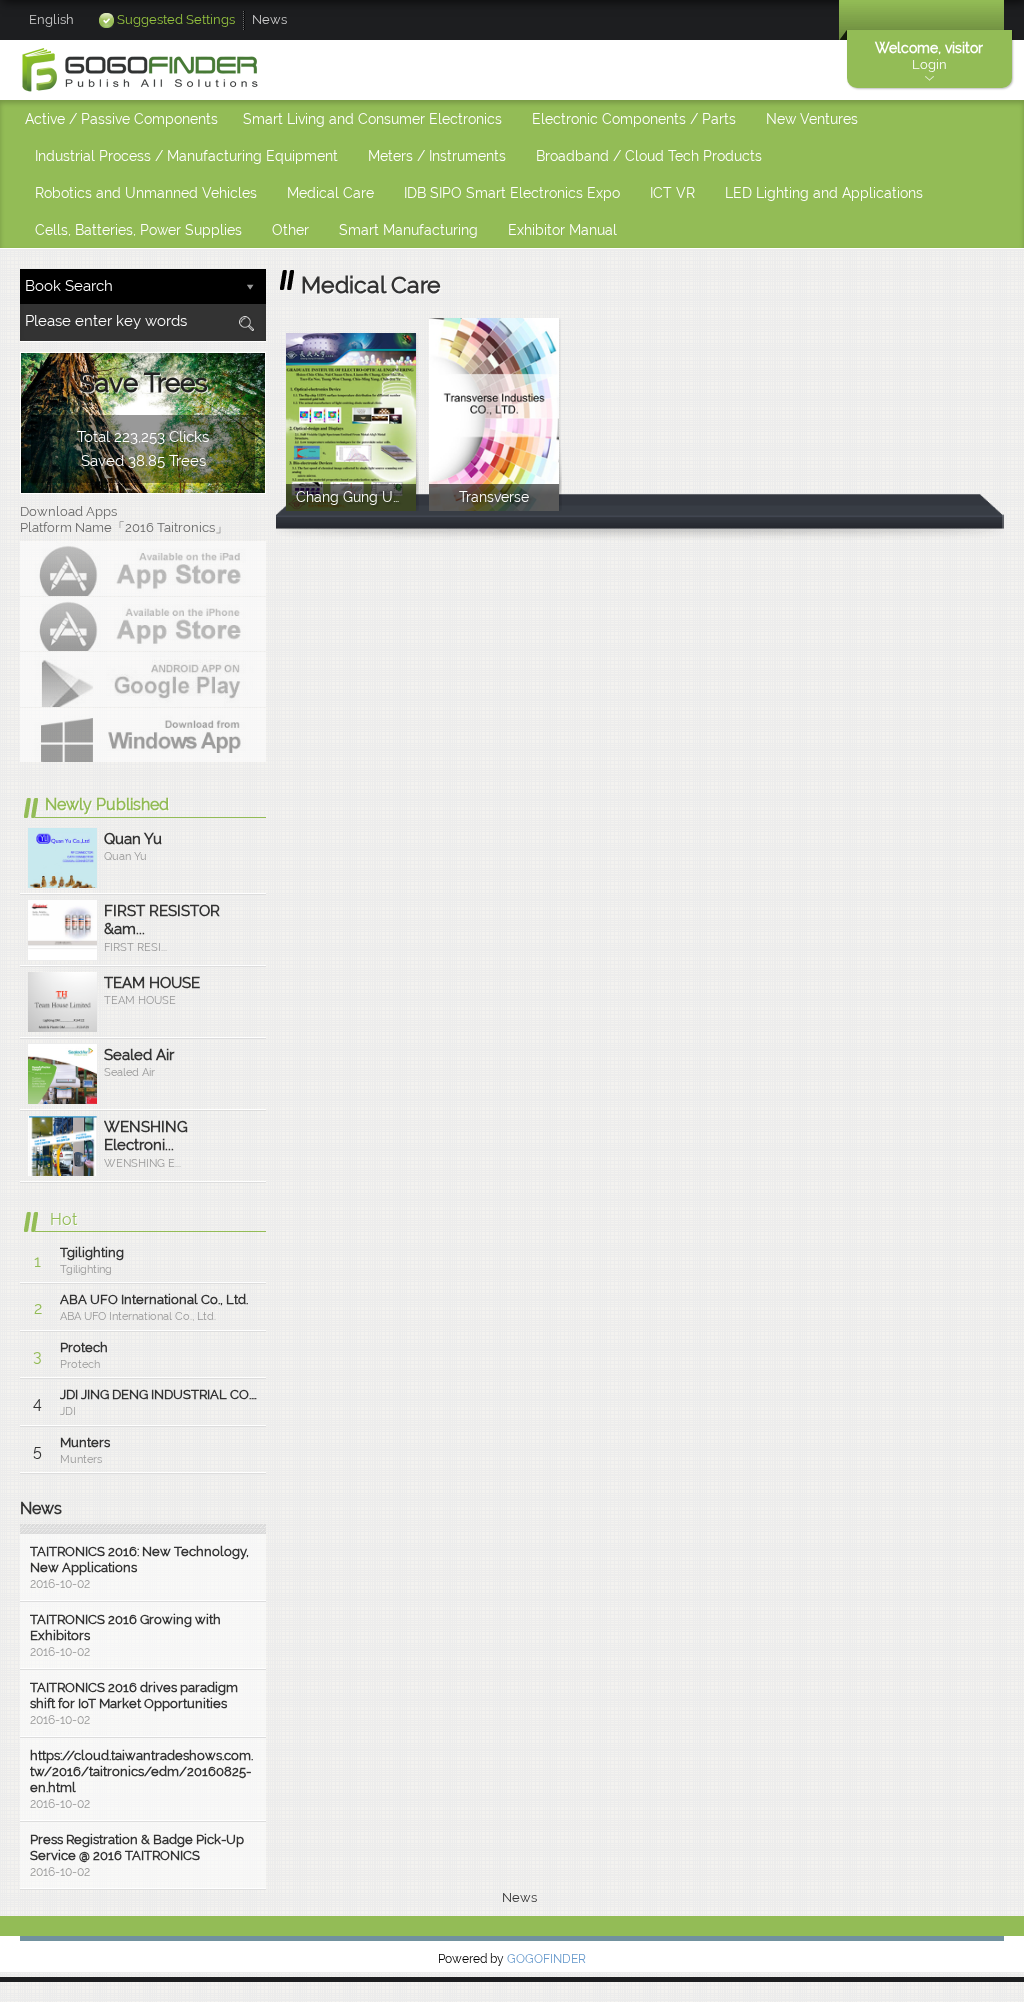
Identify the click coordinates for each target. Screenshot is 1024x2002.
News (269, 19)
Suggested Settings (176, 19)
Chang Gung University (356, 507)
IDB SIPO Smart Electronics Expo (512, 193)
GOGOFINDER (546, 1959)
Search (246, 323)
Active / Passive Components (121, 119)
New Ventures (812, 119)
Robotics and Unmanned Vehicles (146, 193)
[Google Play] (143, 678)
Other (290, 230)
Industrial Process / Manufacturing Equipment (186, 156)
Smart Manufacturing (408, 230)
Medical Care (330, 193)
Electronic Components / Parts (634, 119)
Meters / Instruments (437, 156)
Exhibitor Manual (562, 230)
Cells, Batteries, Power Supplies (138, 230)
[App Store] (143, 567)
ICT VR (672, 193)
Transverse (494, 507)
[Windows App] (143, 734)
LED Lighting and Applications (824, 193)
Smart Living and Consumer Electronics (372, 119)
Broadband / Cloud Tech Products (649, 156)
